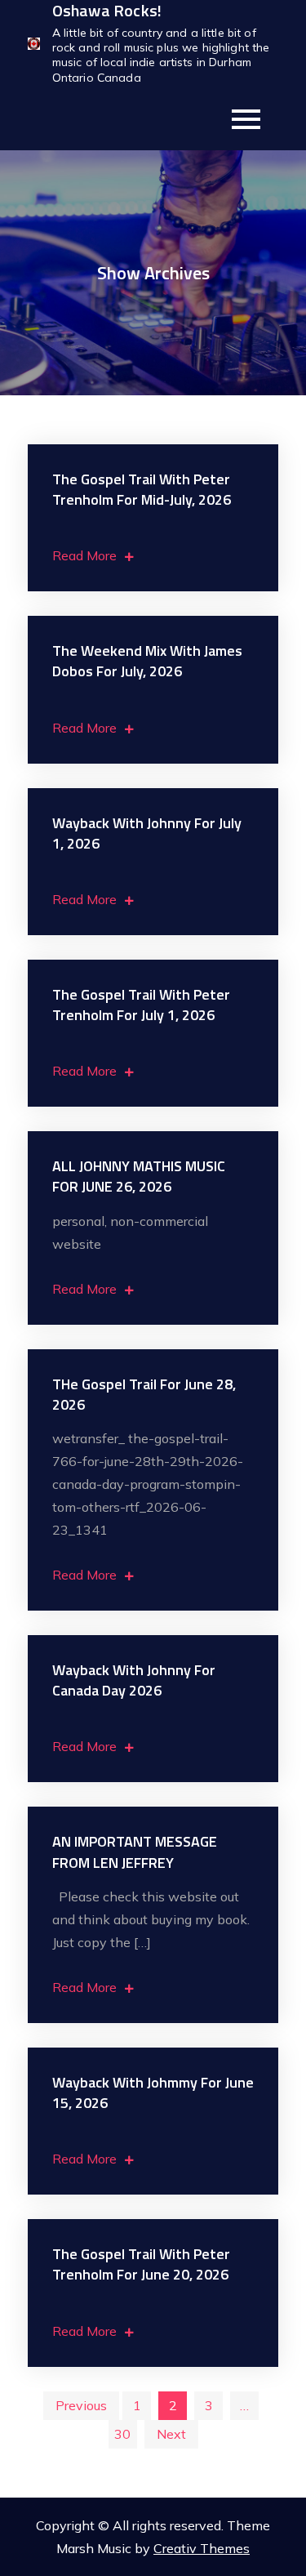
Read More (84, 555)
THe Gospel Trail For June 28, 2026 (144, 1394)
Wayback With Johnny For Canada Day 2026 (134, 1680)
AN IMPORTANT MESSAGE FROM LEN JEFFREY (135, 1852)
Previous (81, 2405)
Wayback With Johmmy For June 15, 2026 (153, 2092)
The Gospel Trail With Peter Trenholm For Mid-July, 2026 (142, 489)
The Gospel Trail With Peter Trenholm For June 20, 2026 (141, 2264)
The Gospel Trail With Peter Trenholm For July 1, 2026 (141, 1005)
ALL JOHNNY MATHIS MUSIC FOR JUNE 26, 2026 (139, 1176)
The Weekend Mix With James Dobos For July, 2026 (147, 661)
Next (171, 2434)
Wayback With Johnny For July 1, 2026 (147, 833)
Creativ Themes (202, 2548)
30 (122, 2434)
